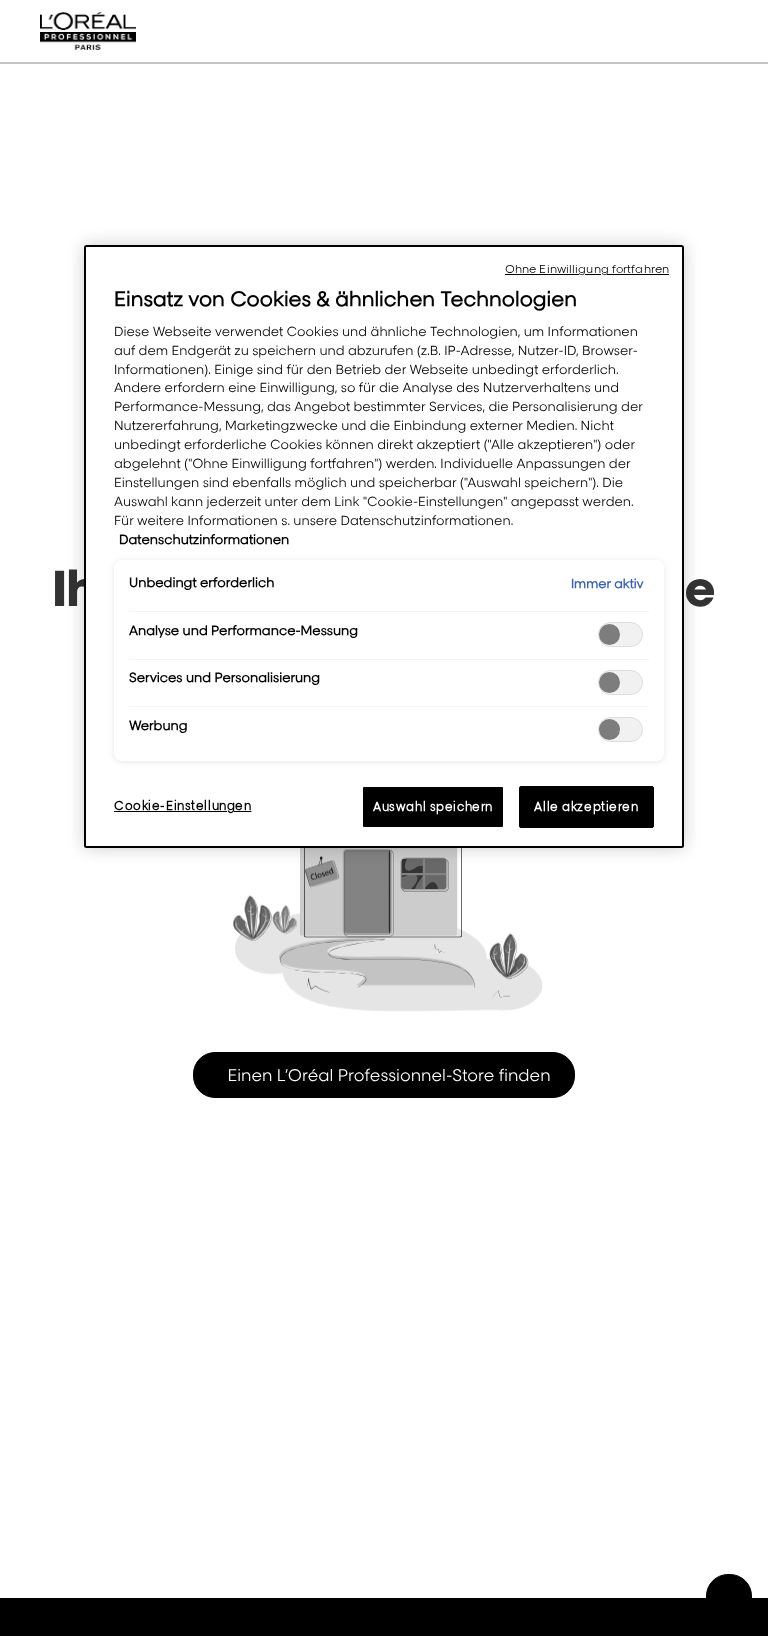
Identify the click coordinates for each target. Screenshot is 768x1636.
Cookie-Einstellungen (182, 805)
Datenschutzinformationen (204, 540)
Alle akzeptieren (586, 806)
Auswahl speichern (433, 806)
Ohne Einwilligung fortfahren (587, 269)
